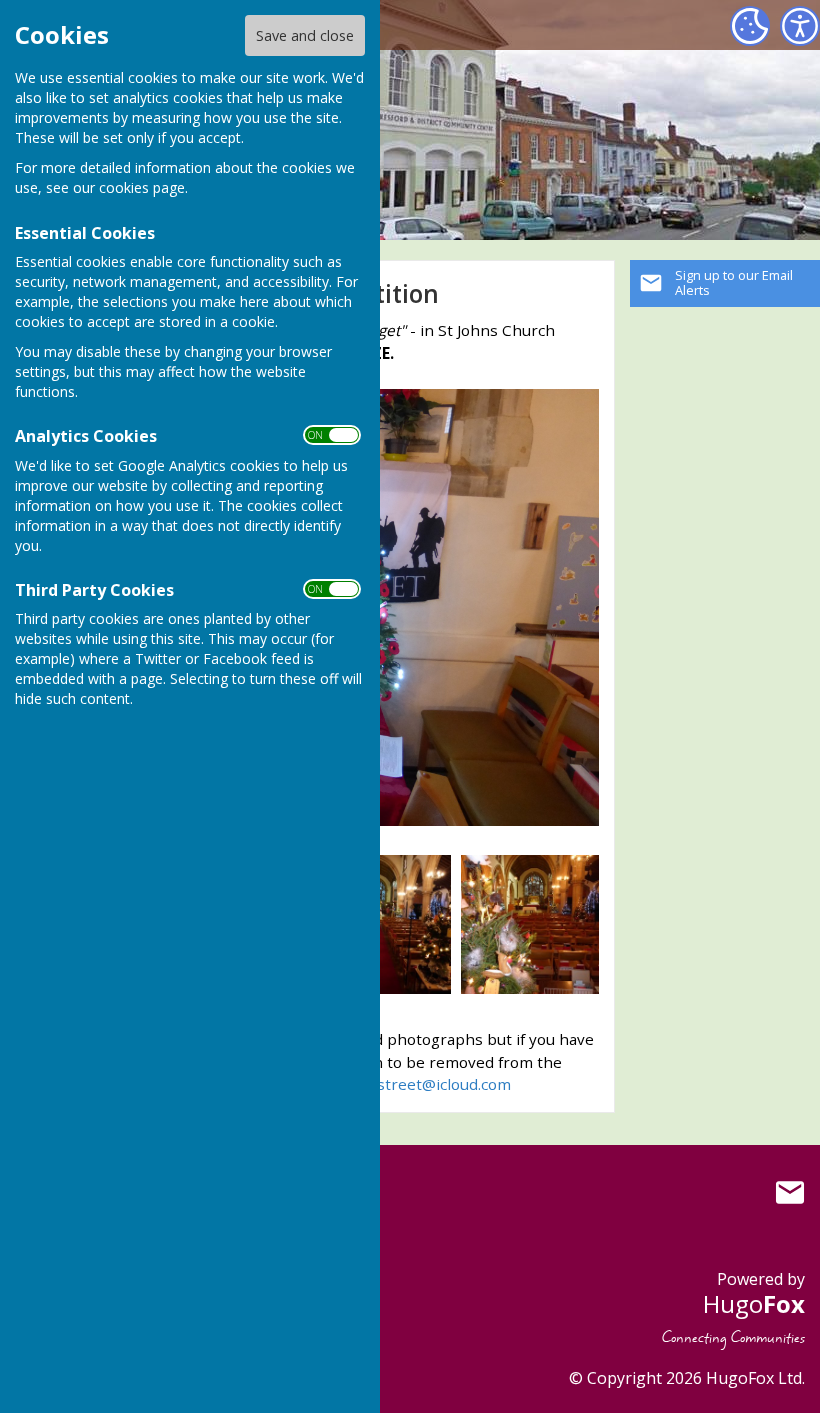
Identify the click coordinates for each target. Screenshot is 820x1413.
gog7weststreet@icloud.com (408, 1084)
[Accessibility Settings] (800, 26)
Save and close (305, 35)
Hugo (754, 1303)
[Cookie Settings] (750, 26)
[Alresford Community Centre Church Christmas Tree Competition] (382, 922)
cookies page (142, 187)
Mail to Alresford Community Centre (790, 1192)
